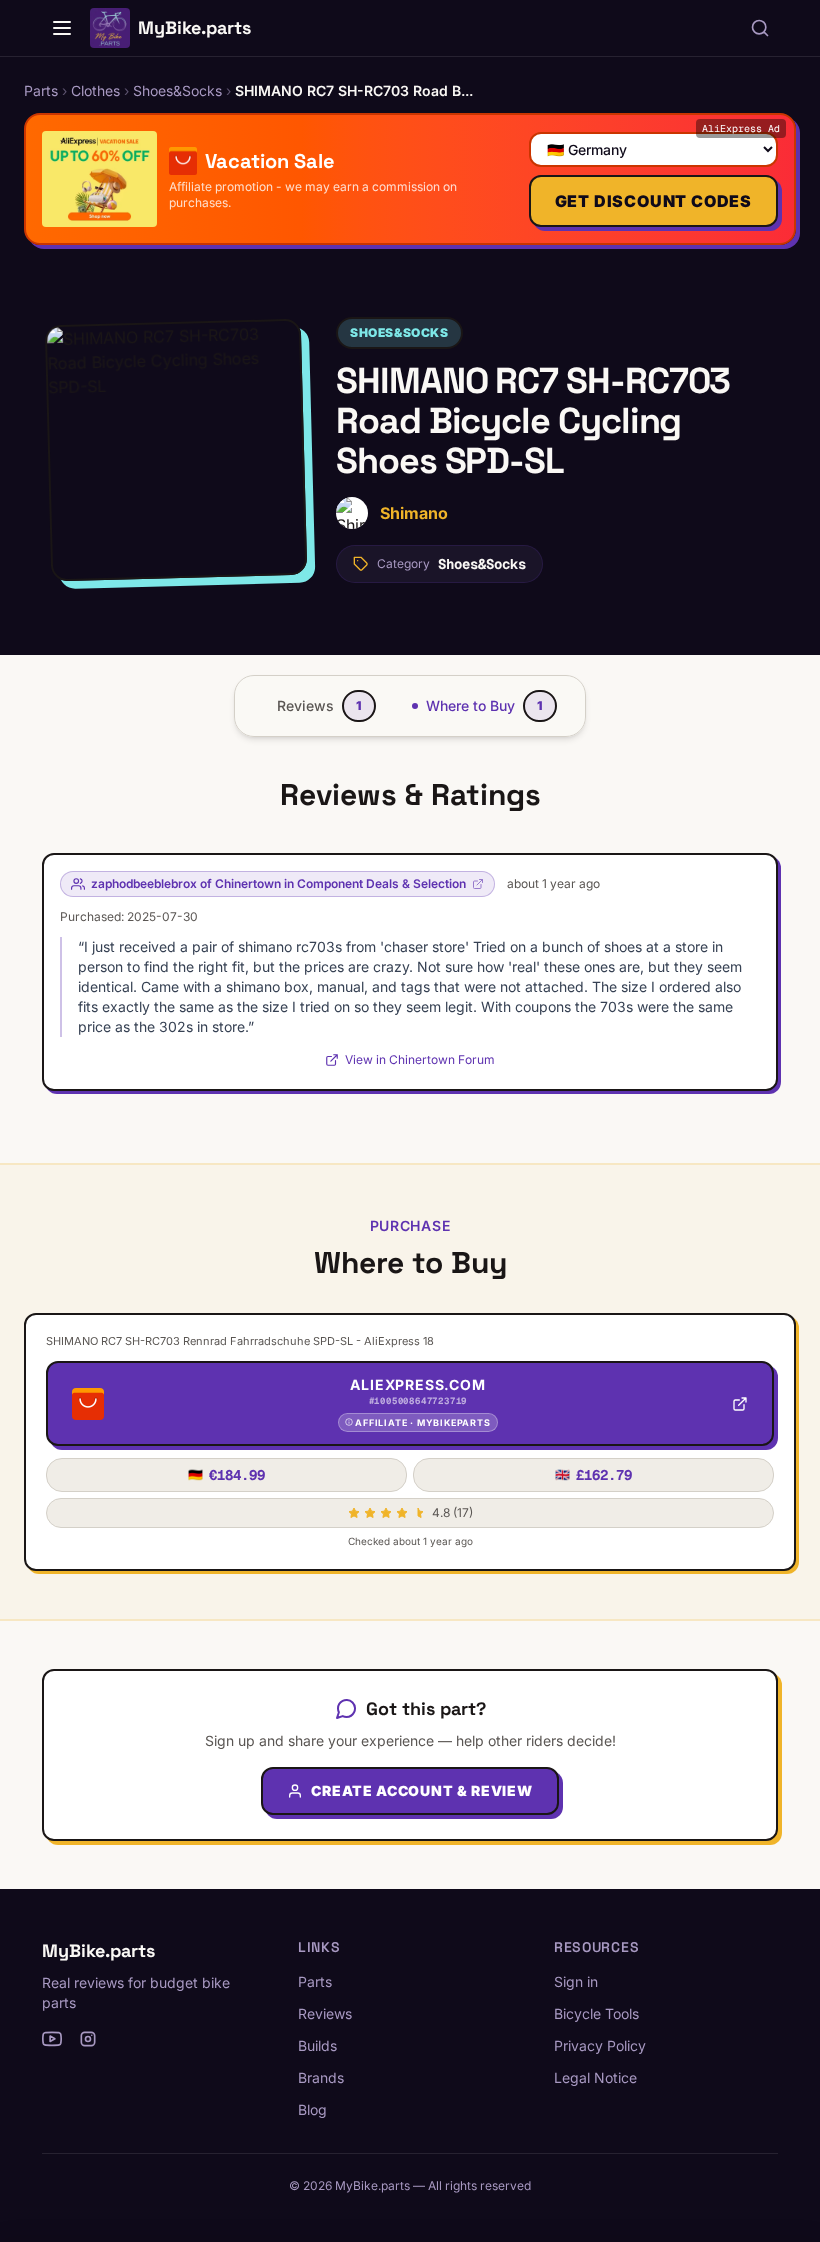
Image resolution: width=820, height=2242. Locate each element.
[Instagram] (88, 2039)
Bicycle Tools (596, 2013)
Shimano (414, 513)
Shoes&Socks (399, 332)
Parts (315, 1981)
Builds (317, 2045)
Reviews (325, 2013)
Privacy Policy (600, 2045)
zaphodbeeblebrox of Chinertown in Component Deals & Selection (278, 883)
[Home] (62, 28)
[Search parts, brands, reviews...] (760, 28)
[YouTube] (52, 2039)
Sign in (576, 1981)
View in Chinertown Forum (420, 1059)
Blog (312, 2109)
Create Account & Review (421, 1790)
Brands (321, 2077)
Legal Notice (595, 2077)
